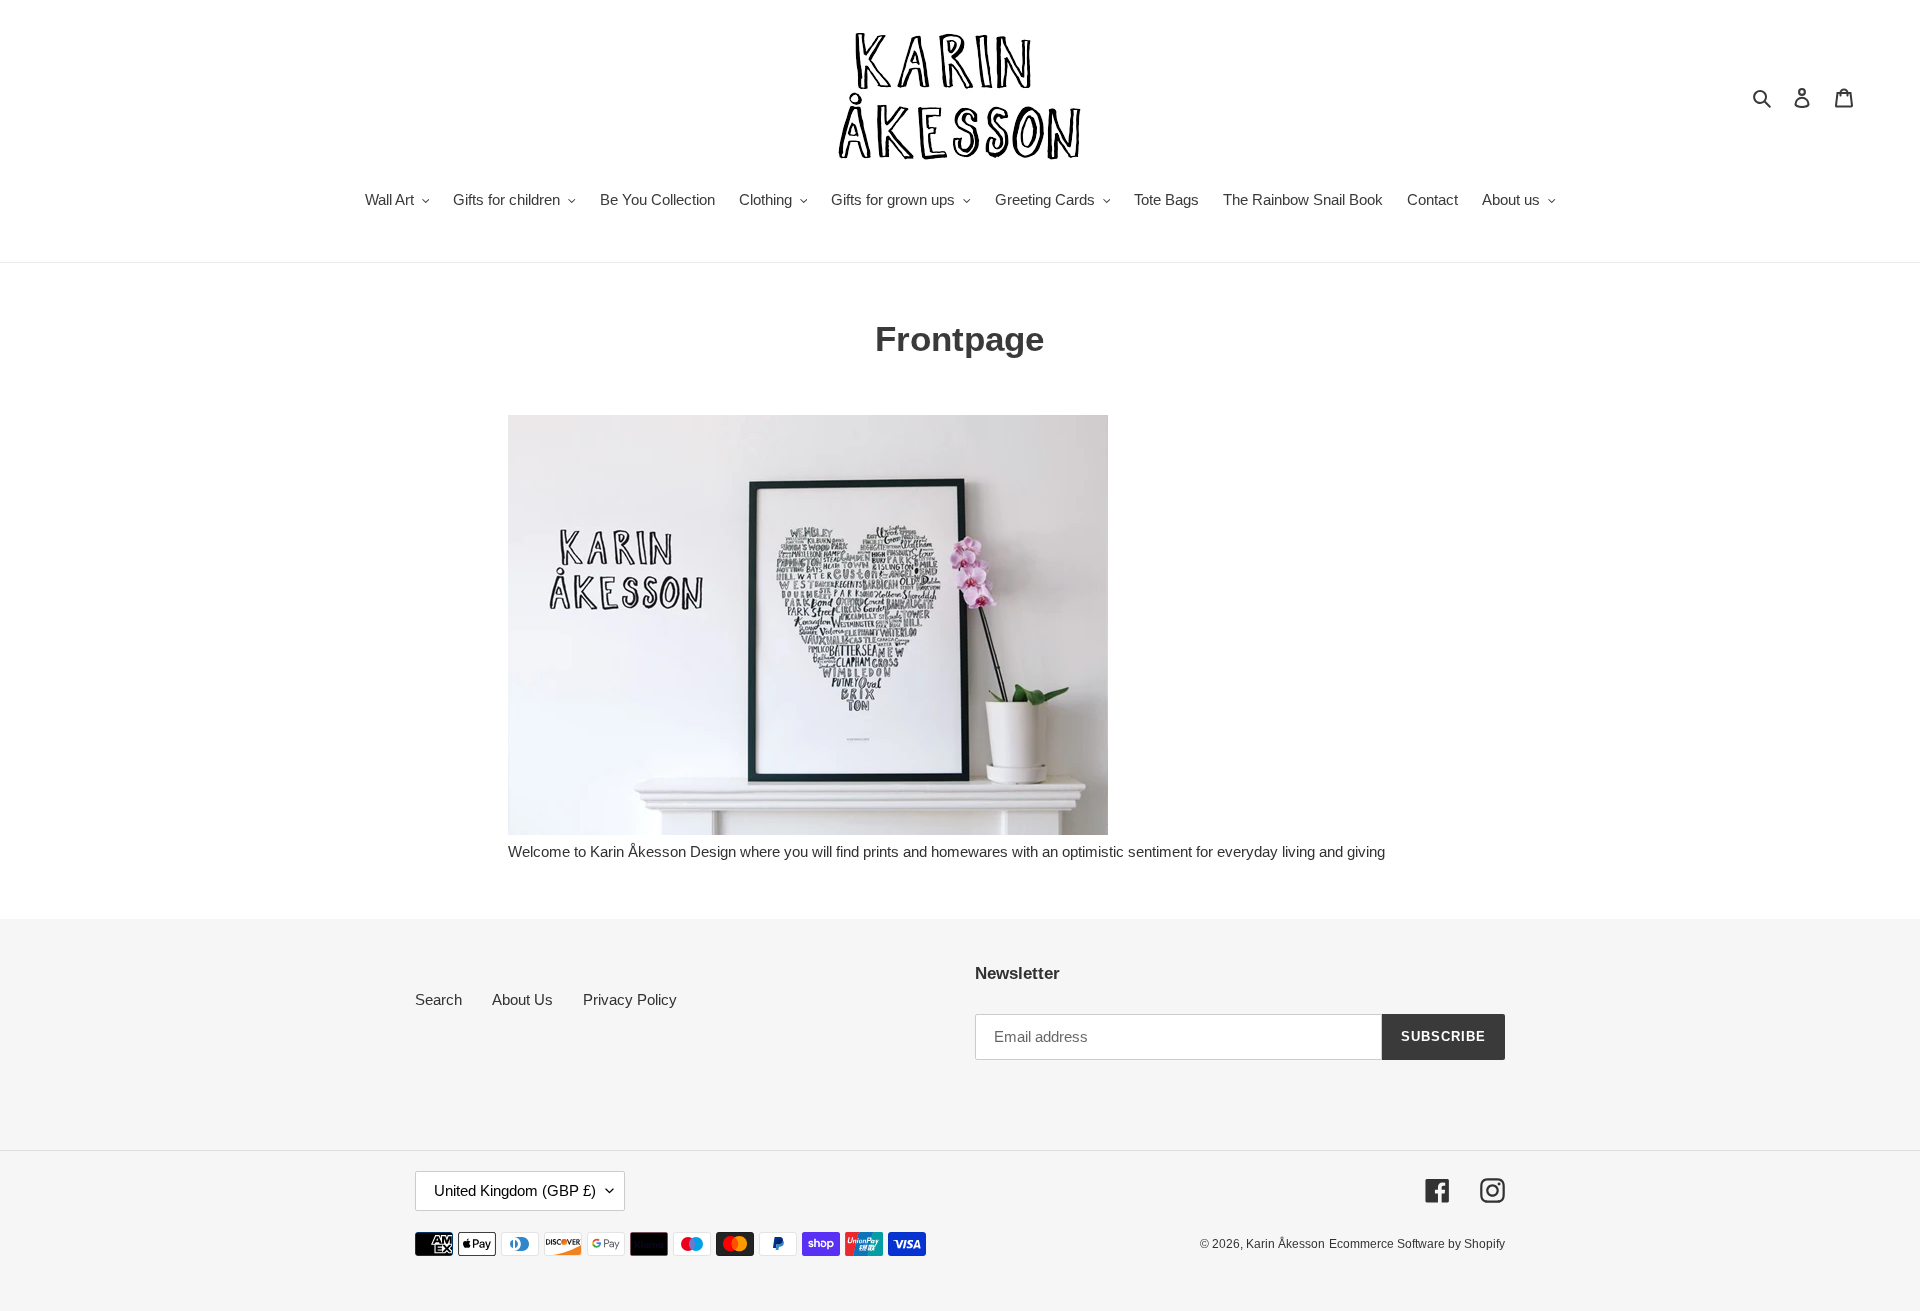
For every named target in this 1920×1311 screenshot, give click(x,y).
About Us (522, 999)
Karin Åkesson (1285, 1244)
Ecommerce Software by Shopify (1417, 1244)
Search (438, 999)
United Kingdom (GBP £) (515, 1190)
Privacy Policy (630, 999)
